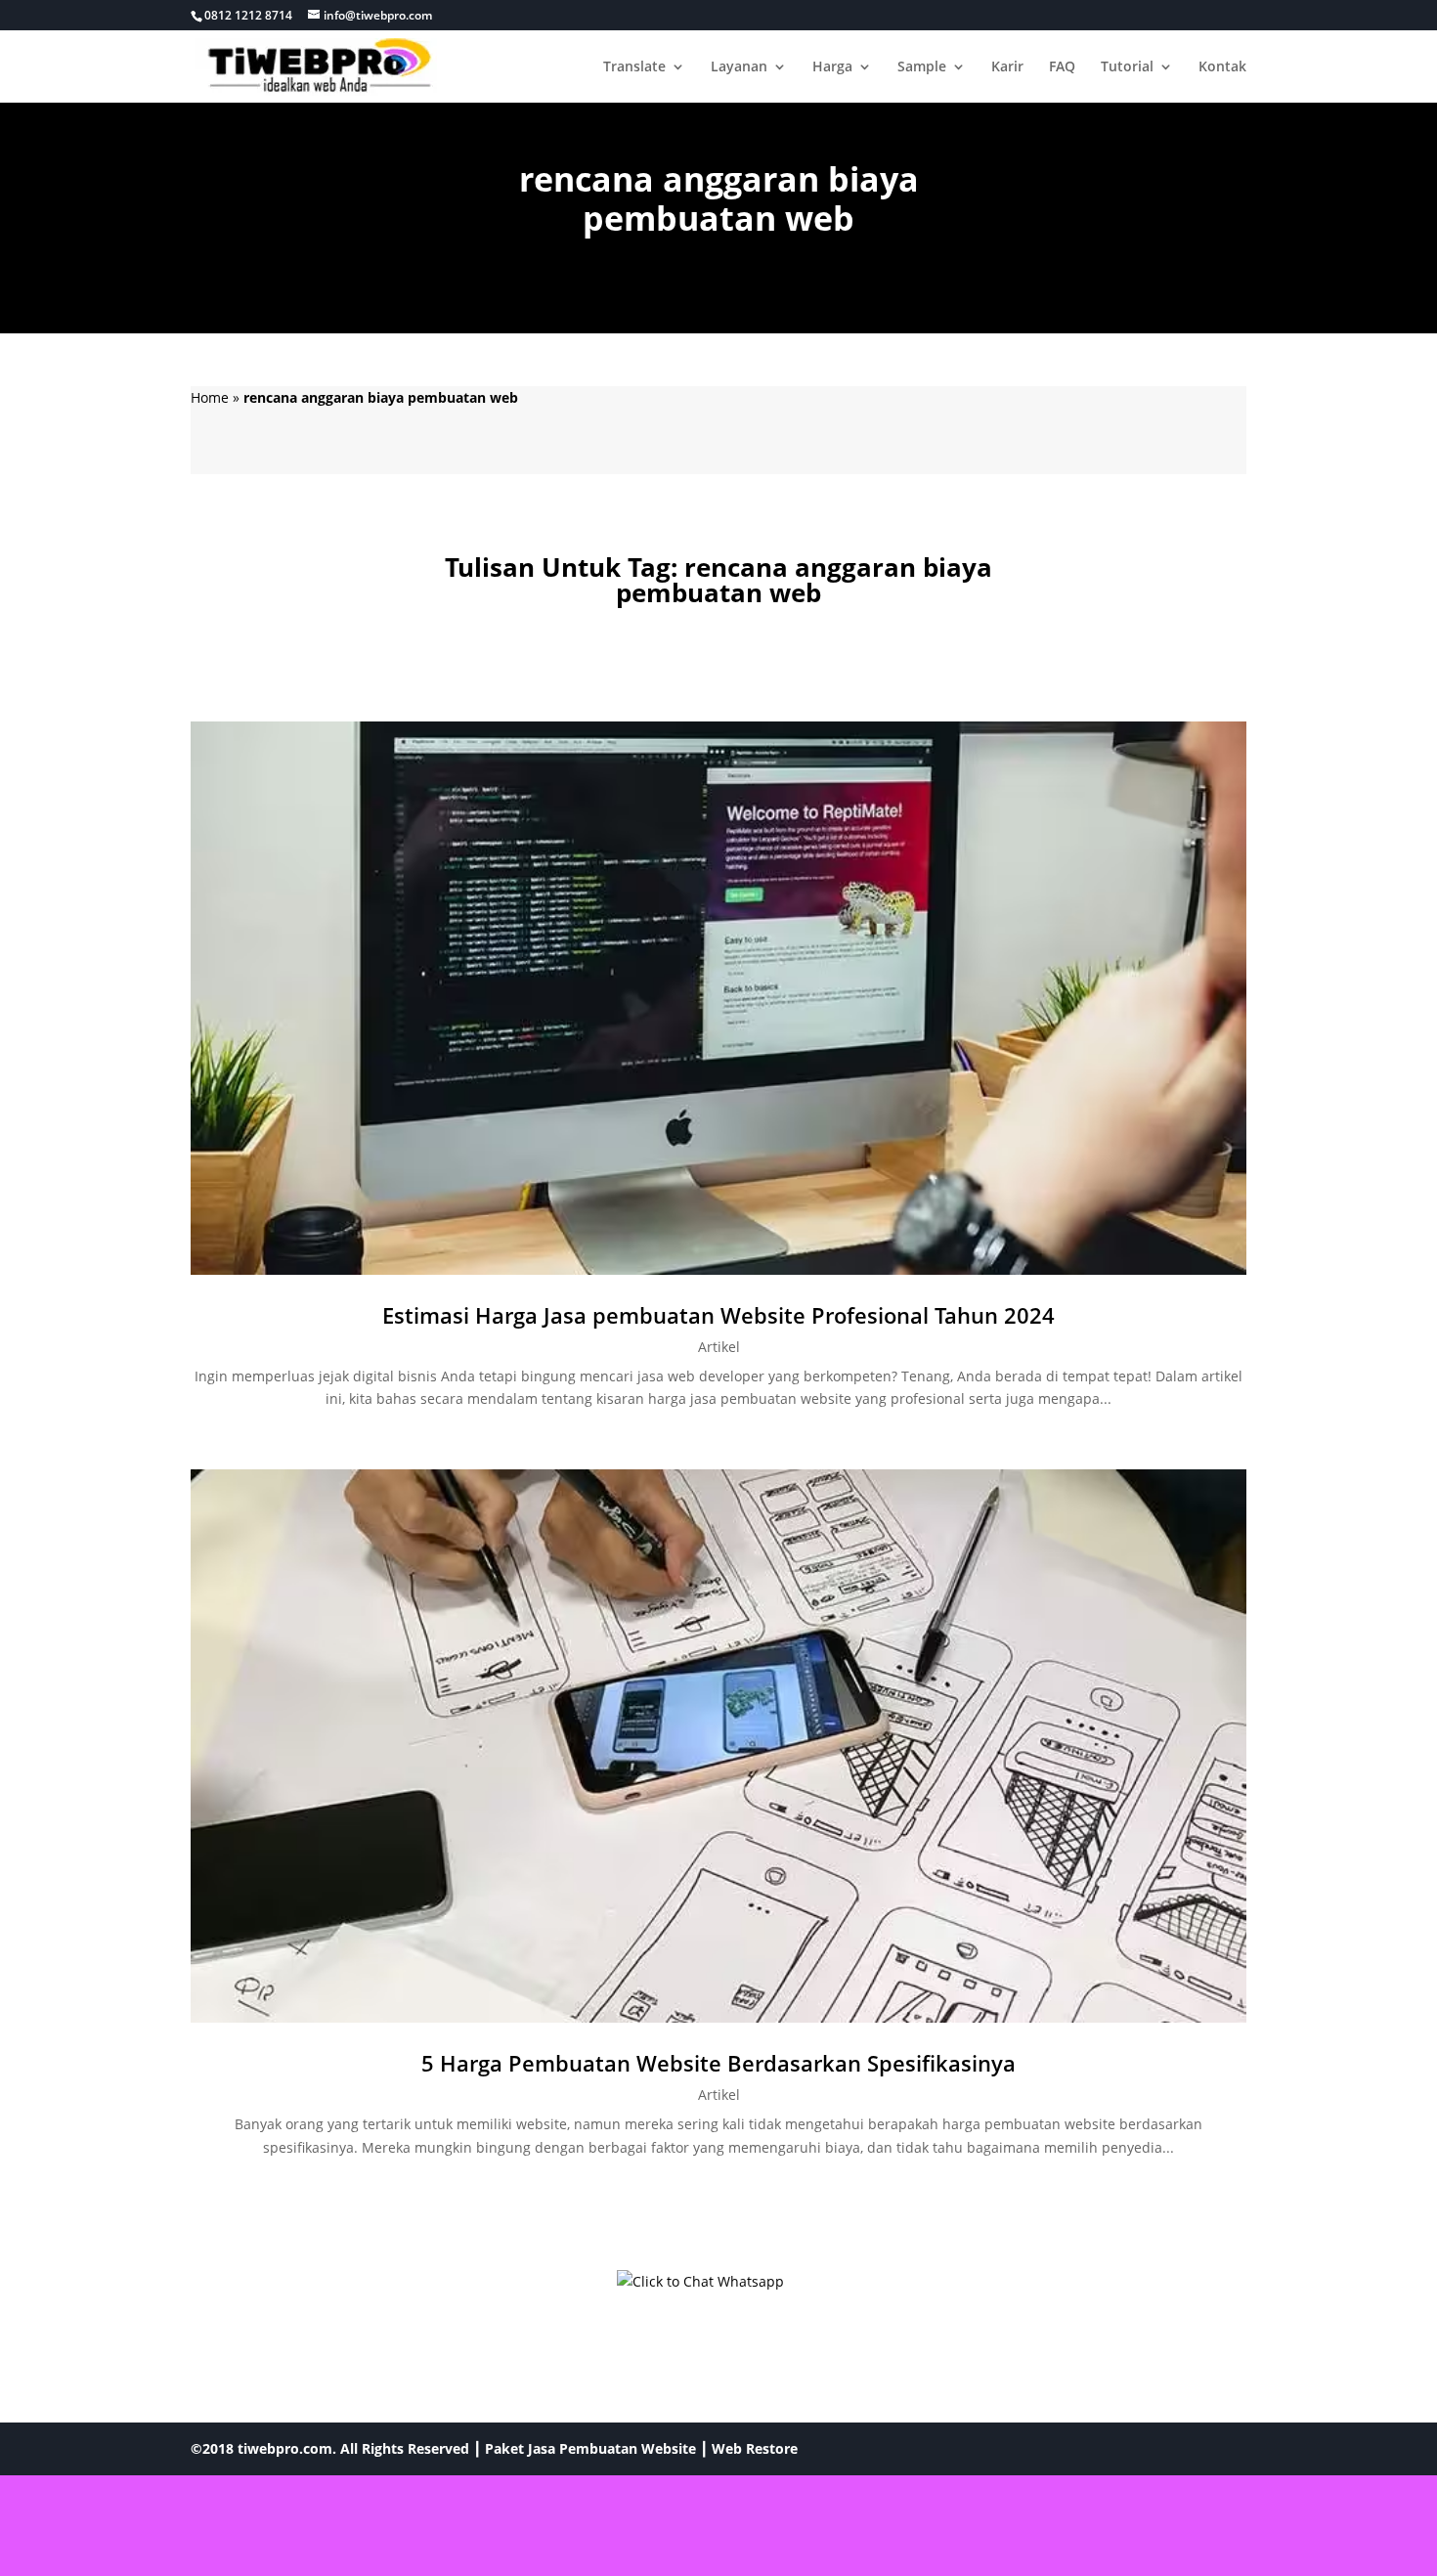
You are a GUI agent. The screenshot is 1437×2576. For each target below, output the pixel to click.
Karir (1007, 67)
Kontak (1222, 67)
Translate (634, 67)
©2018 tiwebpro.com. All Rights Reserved (330, 2448)
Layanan (739, 67)
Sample (922, 67)
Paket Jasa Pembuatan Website (590, 2448)
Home (210, 397)
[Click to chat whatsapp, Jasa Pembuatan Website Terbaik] (718, 2307)
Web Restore (755, 2448)
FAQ (1062, 67)
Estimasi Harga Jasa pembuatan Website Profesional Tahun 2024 (718, 1315)
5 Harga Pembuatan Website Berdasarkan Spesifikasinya (718, 2063)
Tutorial (1127, 67)
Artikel (719, 1347)
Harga (832, 67)
